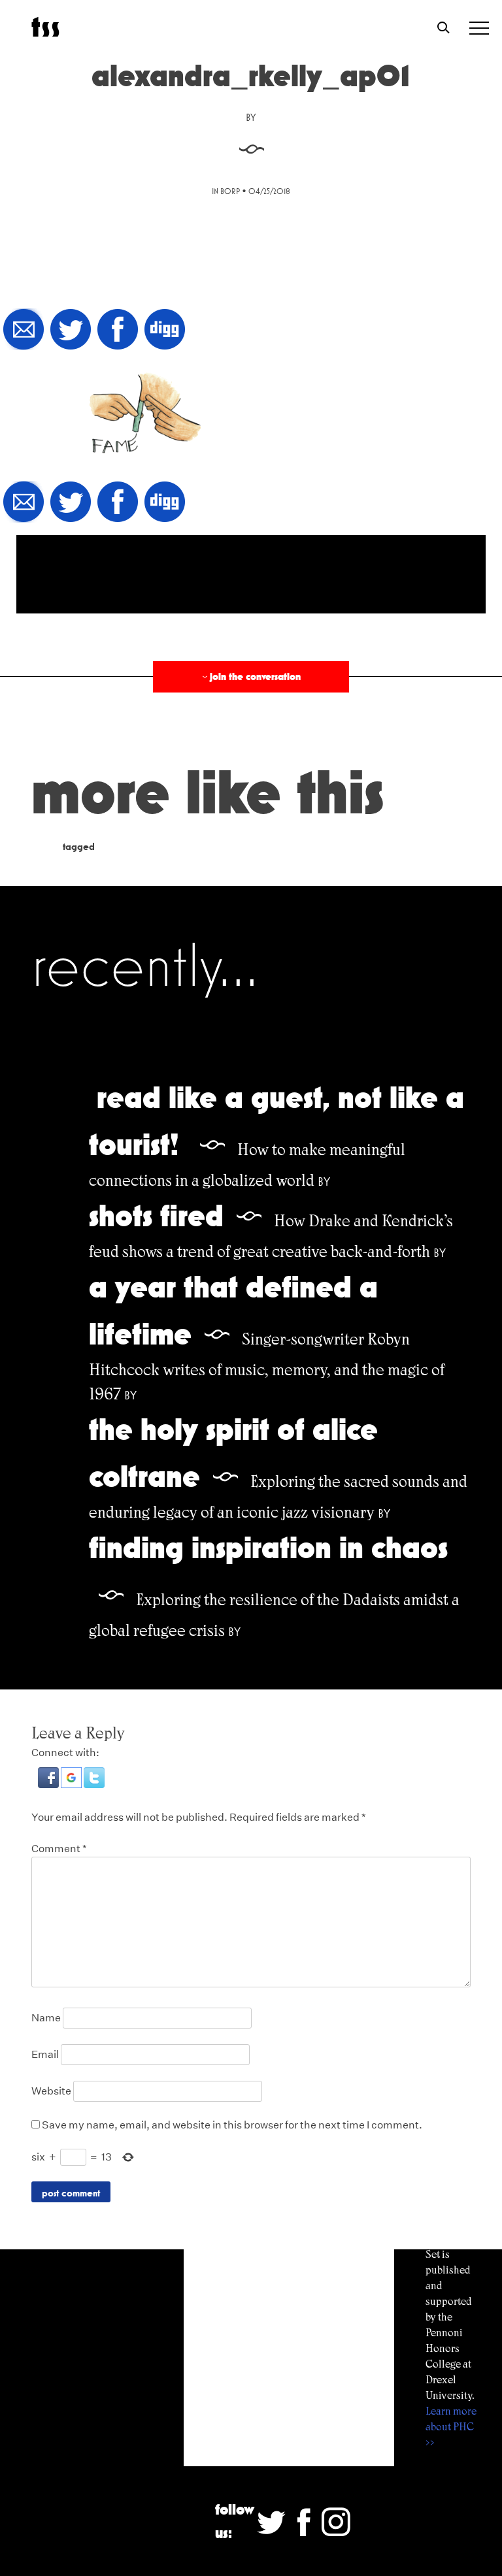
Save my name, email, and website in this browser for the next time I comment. (232, 2125)
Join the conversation (250, 677)
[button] (49, 1785)
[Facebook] (118, 330)
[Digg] (165, 330)
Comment (59, 1849)
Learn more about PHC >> (451, 2427)
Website (51, 2091)
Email (45, 2054)
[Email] (24, 330)
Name (46, 2018)
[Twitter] (71, 330)
